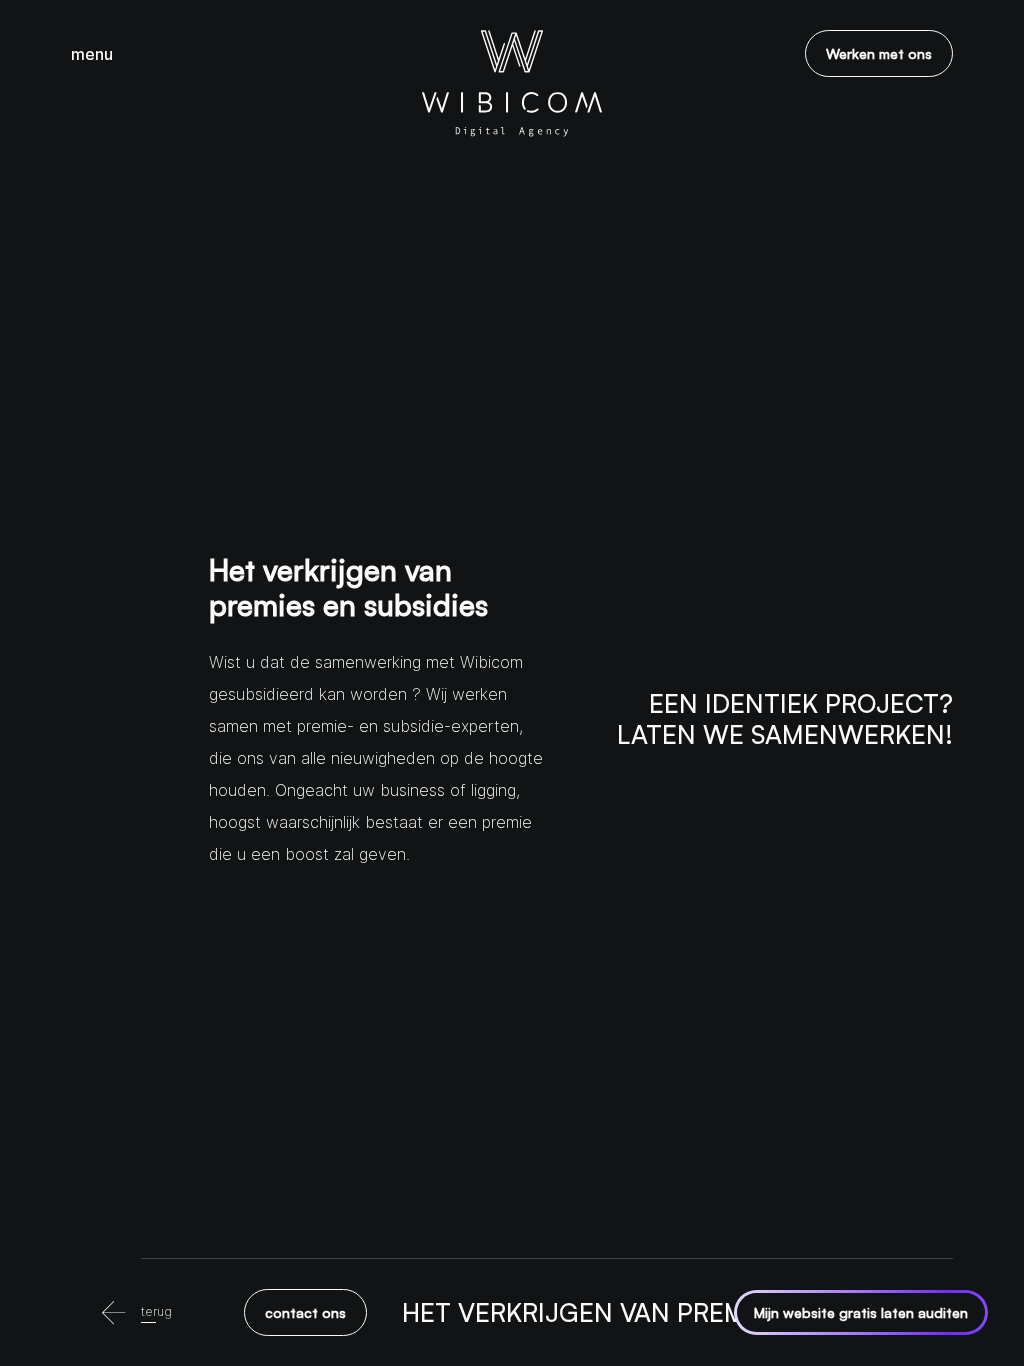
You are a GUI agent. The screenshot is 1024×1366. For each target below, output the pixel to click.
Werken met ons (879, 53)
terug (156, 1311)
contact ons (305, 1312)
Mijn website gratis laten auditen (861, 1312)
